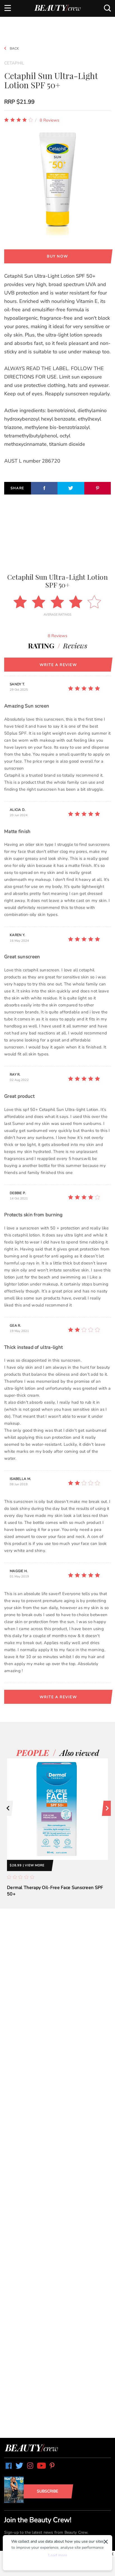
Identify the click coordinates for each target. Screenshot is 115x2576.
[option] (57, 1834)
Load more (58, 2555)
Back (14, 48)
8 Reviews (49, 120)
